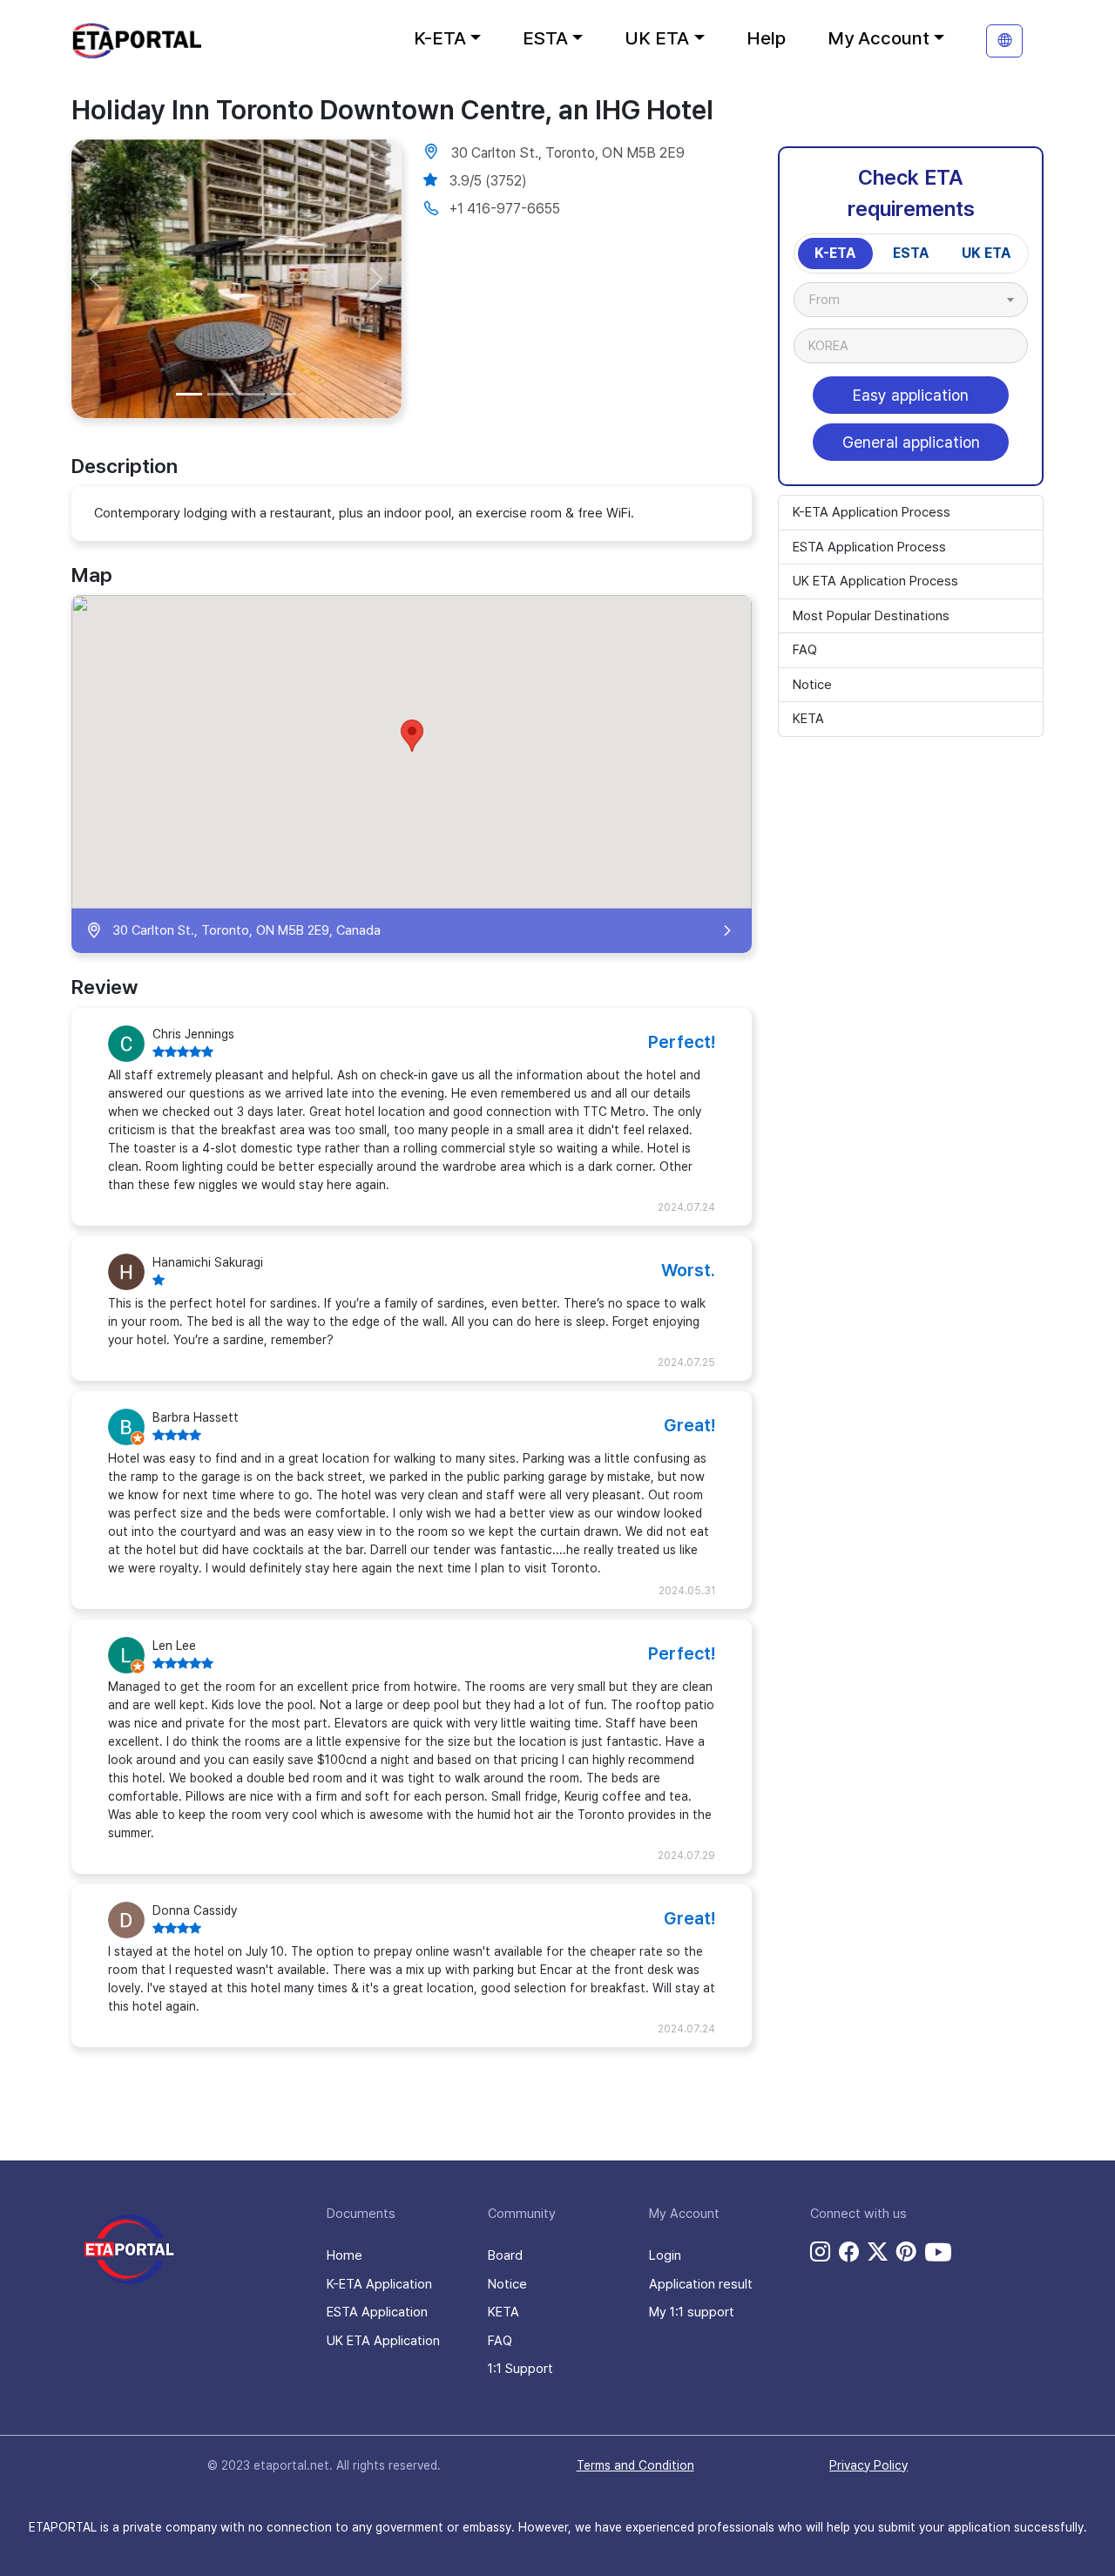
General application (911, 442)
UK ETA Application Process (875, 581)
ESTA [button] (545, 38)
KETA (808, 719)
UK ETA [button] (657, 38)
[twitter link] (878, 2252)
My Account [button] (878, 38)
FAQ (805, 650)
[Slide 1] (189, 394)
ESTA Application (377, 2312)
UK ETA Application (383, 2341)
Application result (701, 2284)
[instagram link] (820, 2252)
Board (505, 2255)
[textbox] (833, 300)
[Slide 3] (252, 394)
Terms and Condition (635, 2465)
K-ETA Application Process (872, 512)
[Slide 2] (220, 394)
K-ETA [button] (440, 38)
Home (345, 2255)
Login (665, 2255)
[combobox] (911, 300)
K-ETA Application (379, 2284)
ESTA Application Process (869, 547)
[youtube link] (938, 2252)
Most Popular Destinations (871, 616)
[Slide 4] (283, 394)
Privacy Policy (868, 2465)
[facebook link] (849, 2252)
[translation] (1004, 41)
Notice (812, 685)
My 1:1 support (692, 2312)
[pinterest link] (906, 2252)
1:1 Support (520, 2369)
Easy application (911, 395)
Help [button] (766, 38)
